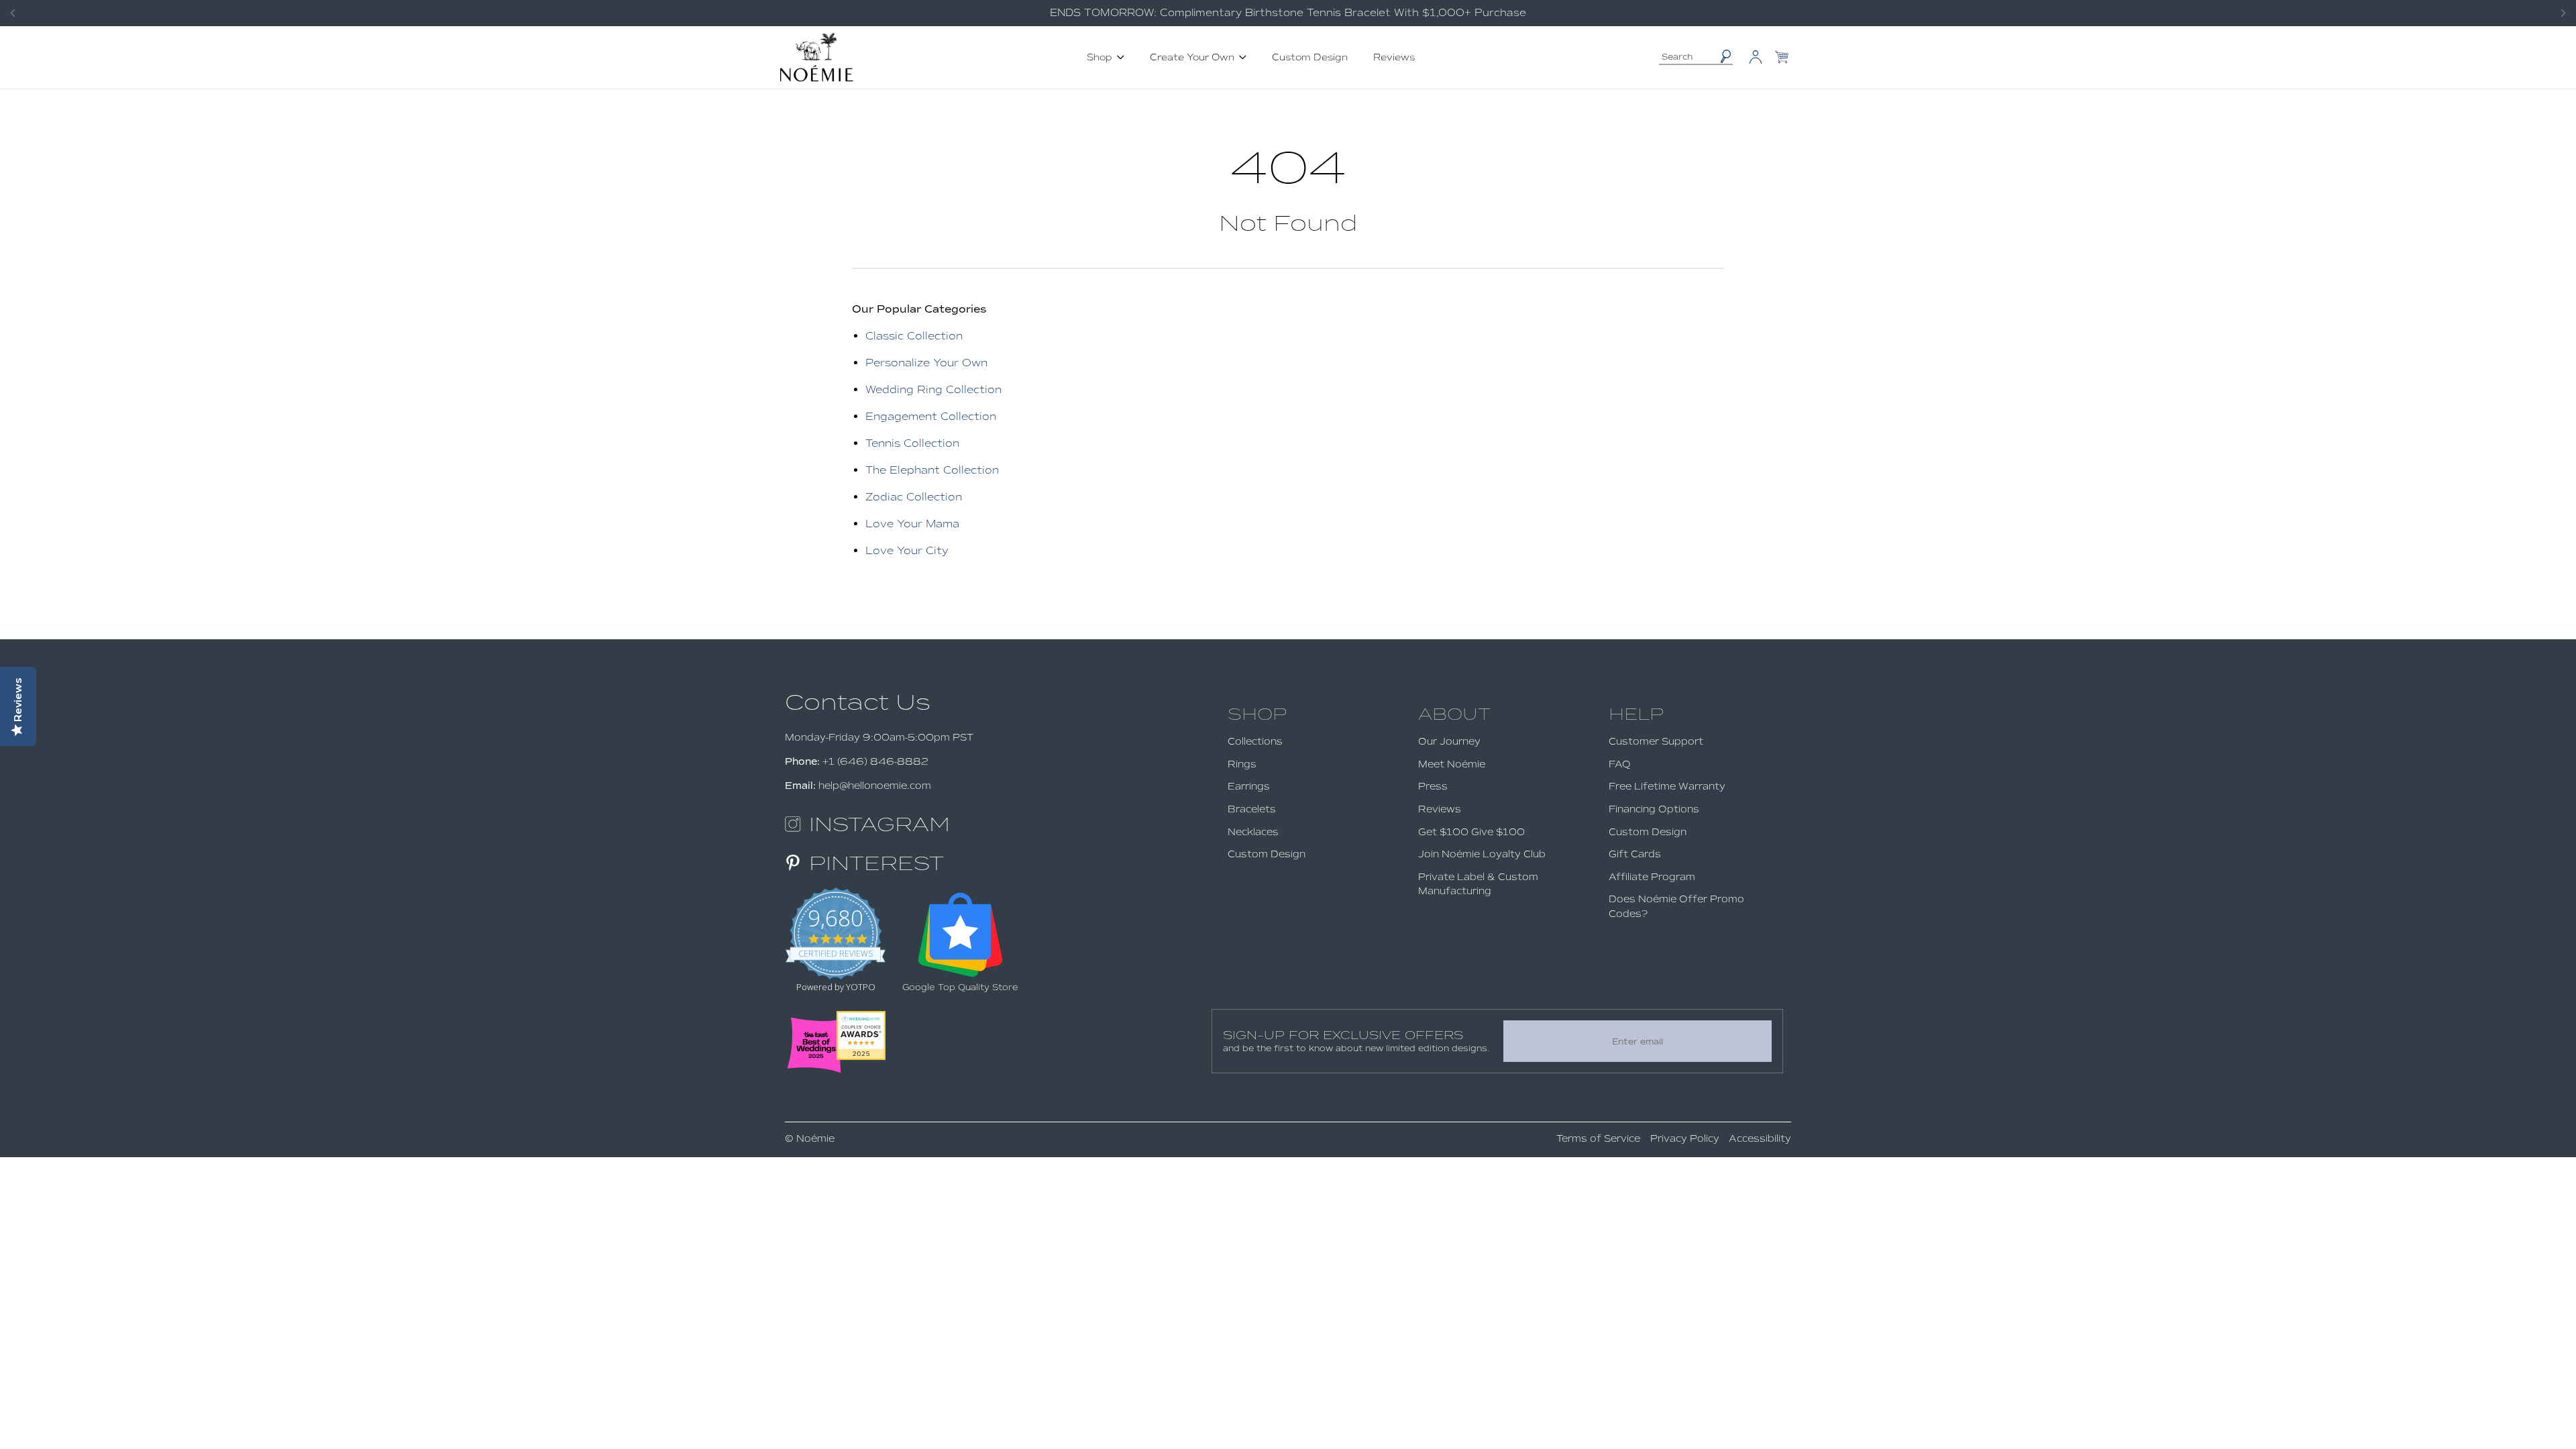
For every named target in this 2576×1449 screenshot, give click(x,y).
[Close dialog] (1533, 556)
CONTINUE (1419, 852)
